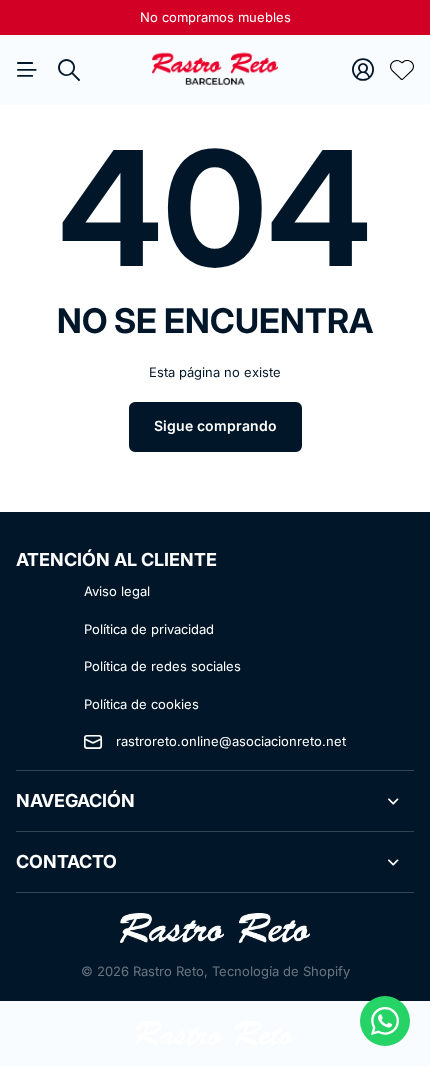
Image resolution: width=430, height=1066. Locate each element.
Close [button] (215, 801)
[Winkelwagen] (402, 70)
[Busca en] (69, 70)
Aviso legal (117, 591)
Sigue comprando (215, 425)
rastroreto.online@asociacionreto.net (231, 741)
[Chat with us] (385, 1021)
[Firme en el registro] (363, 70)
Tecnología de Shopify (281, 971)
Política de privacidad (149, 629)
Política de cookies (141, 704)
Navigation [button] (27, 70)
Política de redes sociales (162, 666)
